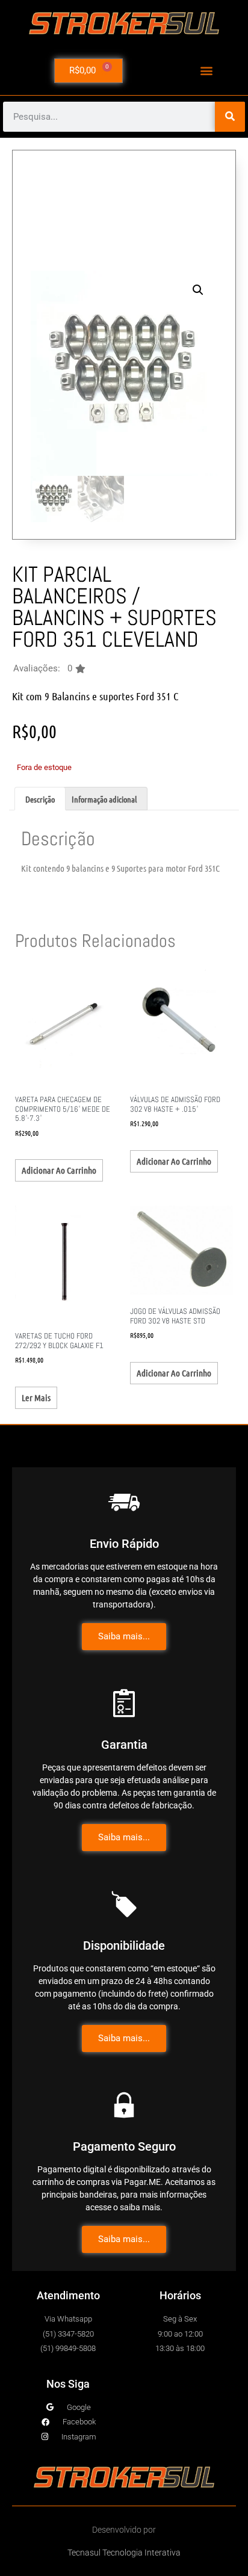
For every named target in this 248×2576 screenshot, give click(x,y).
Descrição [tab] (40, 799)
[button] (207, 71)
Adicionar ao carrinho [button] (59, 1170)
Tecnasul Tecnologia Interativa (124, 2553)
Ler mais (36, 1397)
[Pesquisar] (230, 117)
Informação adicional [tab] (104, 799)
